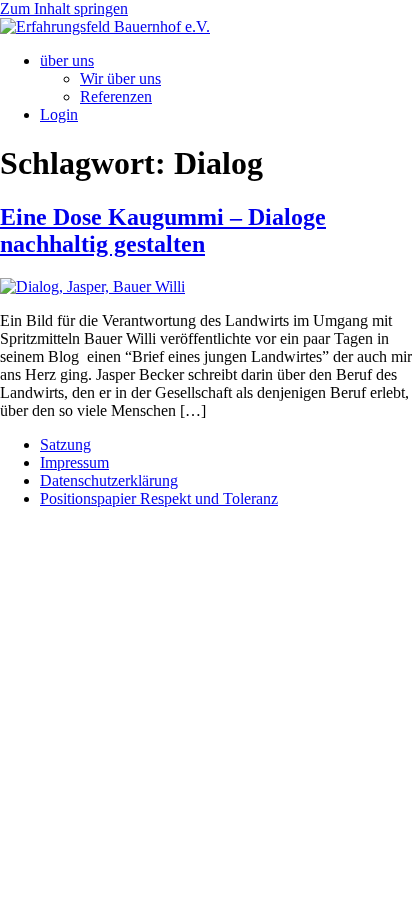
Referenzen (116, 96)
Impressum (74, 462)
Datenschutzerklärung (109, 480)
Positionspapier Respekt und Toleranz (159, 498)
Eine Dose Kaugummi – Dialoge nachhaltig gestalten (163, 230)
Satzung (65, 444)
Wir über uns (120, 78)
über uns (67, 60)
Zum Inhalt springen (64, 8)
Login (59, 114)
